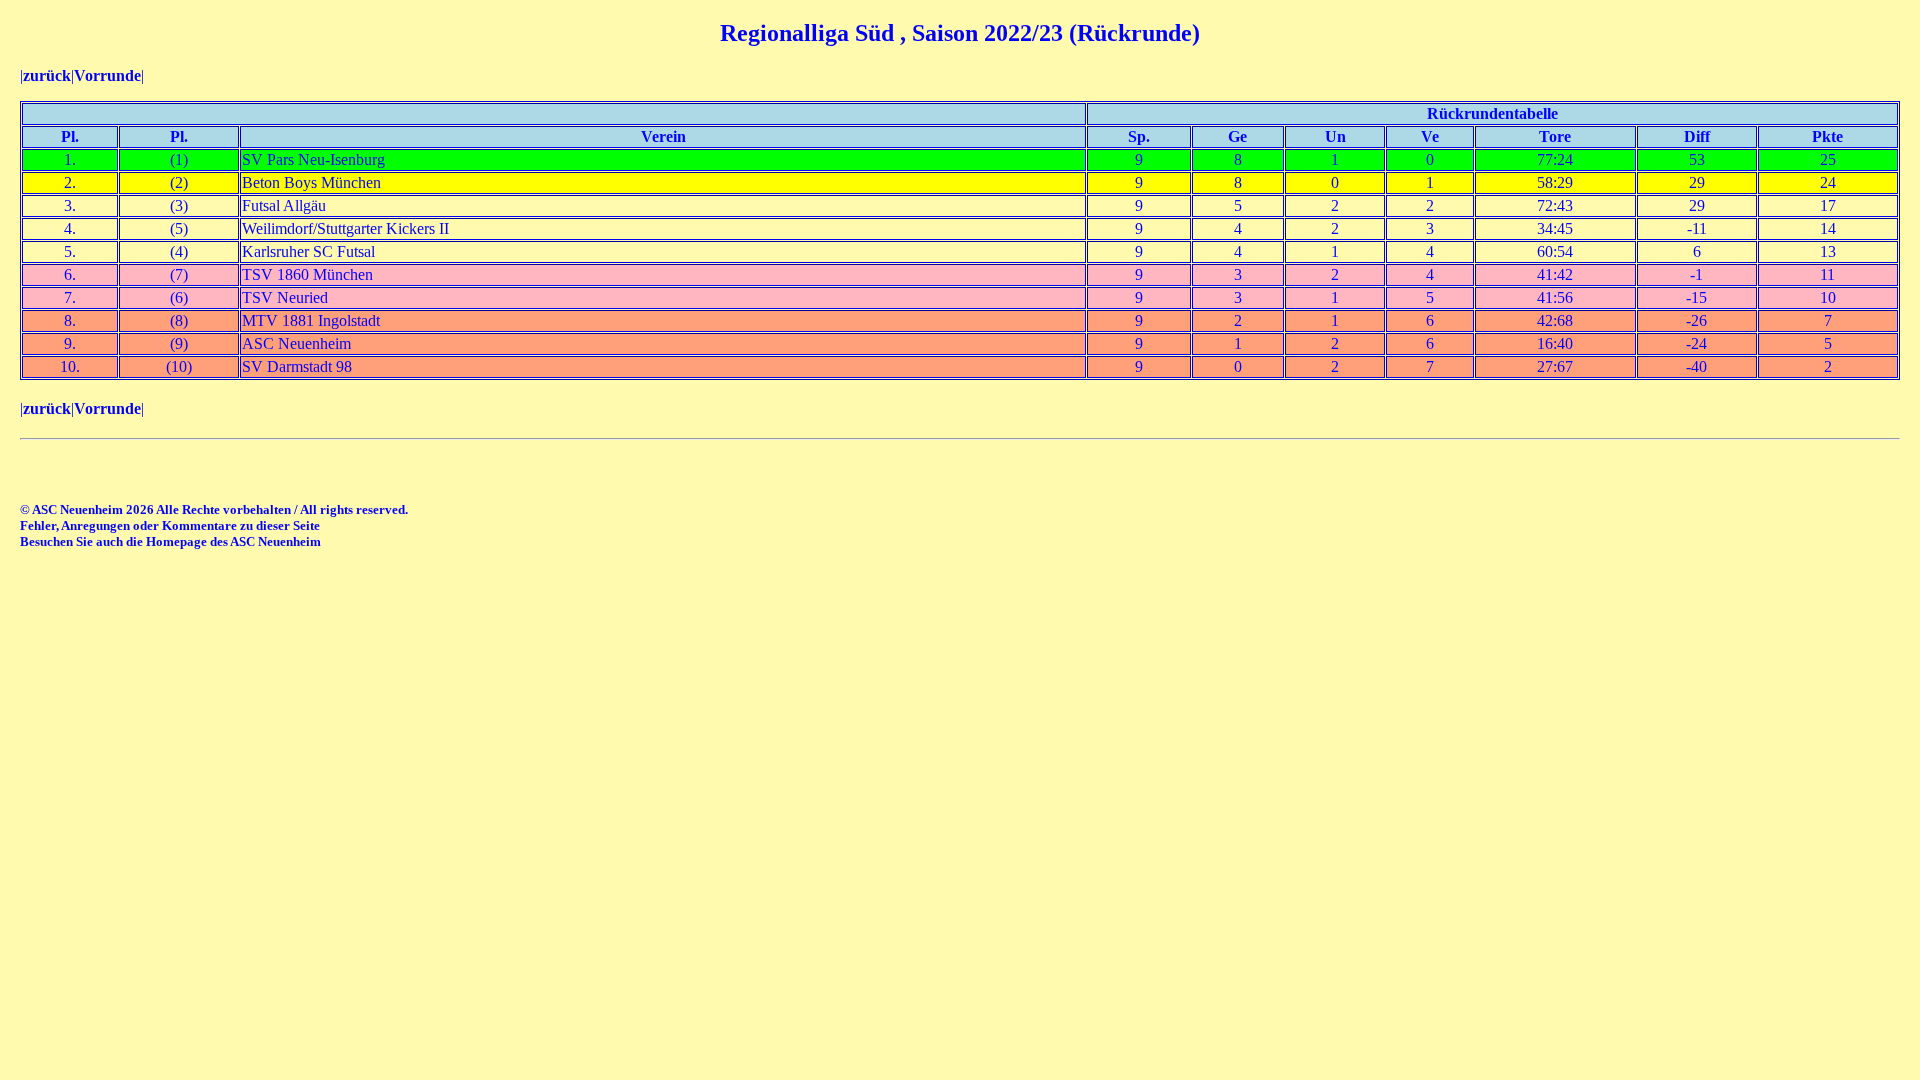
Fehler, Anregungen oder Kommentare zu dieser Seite (170, 525)
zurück (47, 75)
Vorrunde (107, 75)
